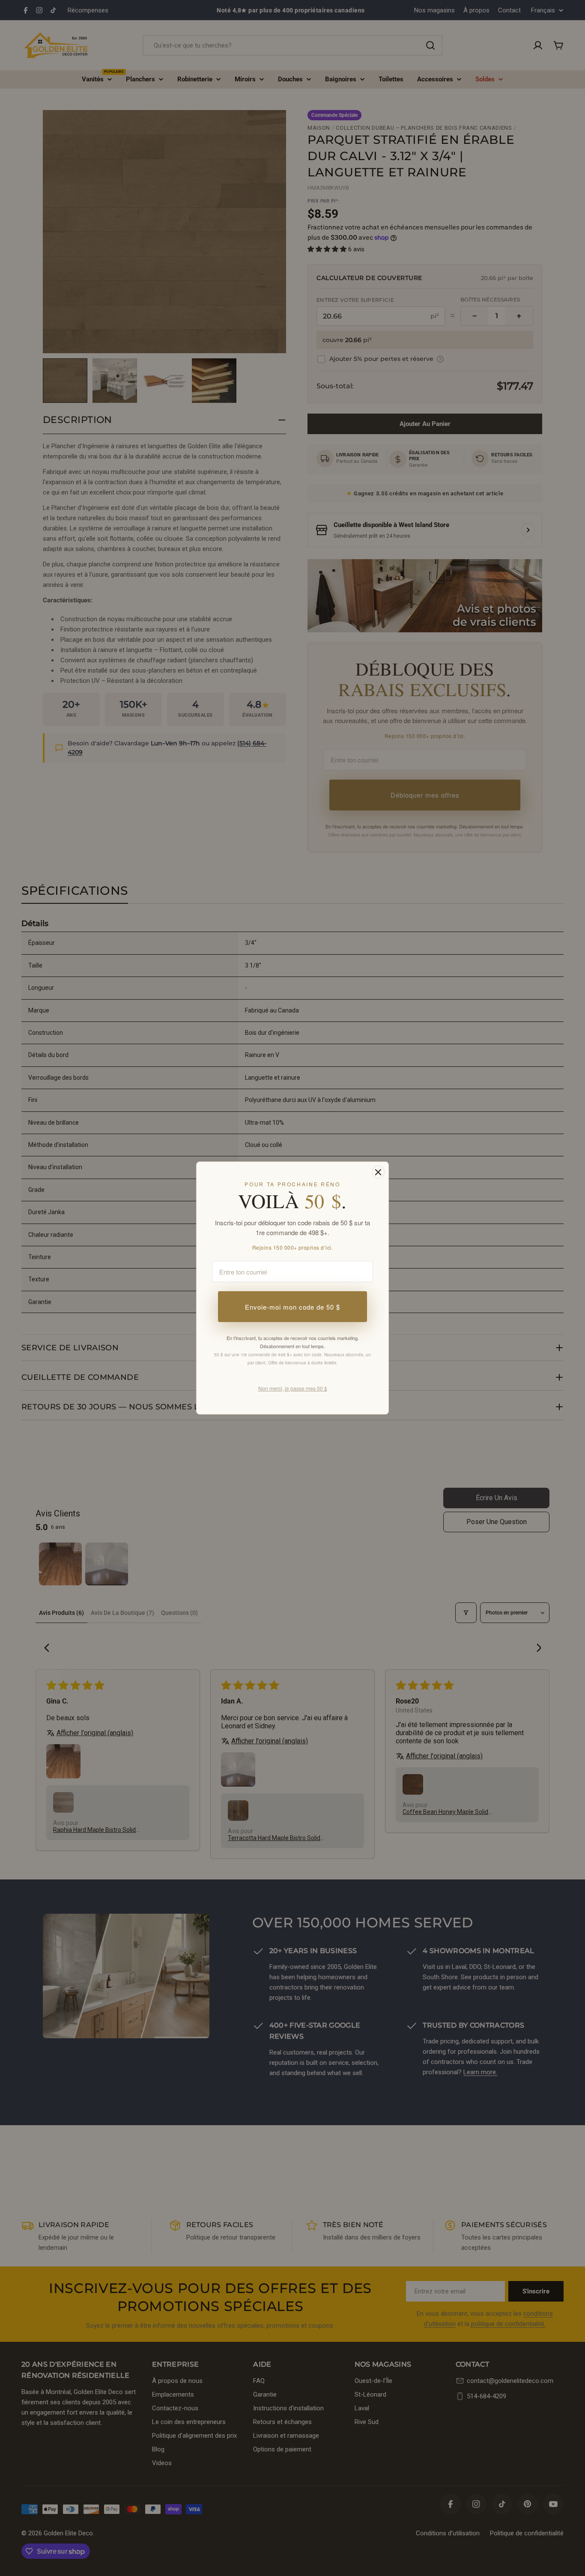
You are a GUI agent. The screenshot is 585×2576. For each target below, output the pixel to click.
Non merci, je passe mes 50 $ (293, 1388)
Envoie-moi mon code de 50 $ (292, 1307)
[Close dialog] (378, 1172)
